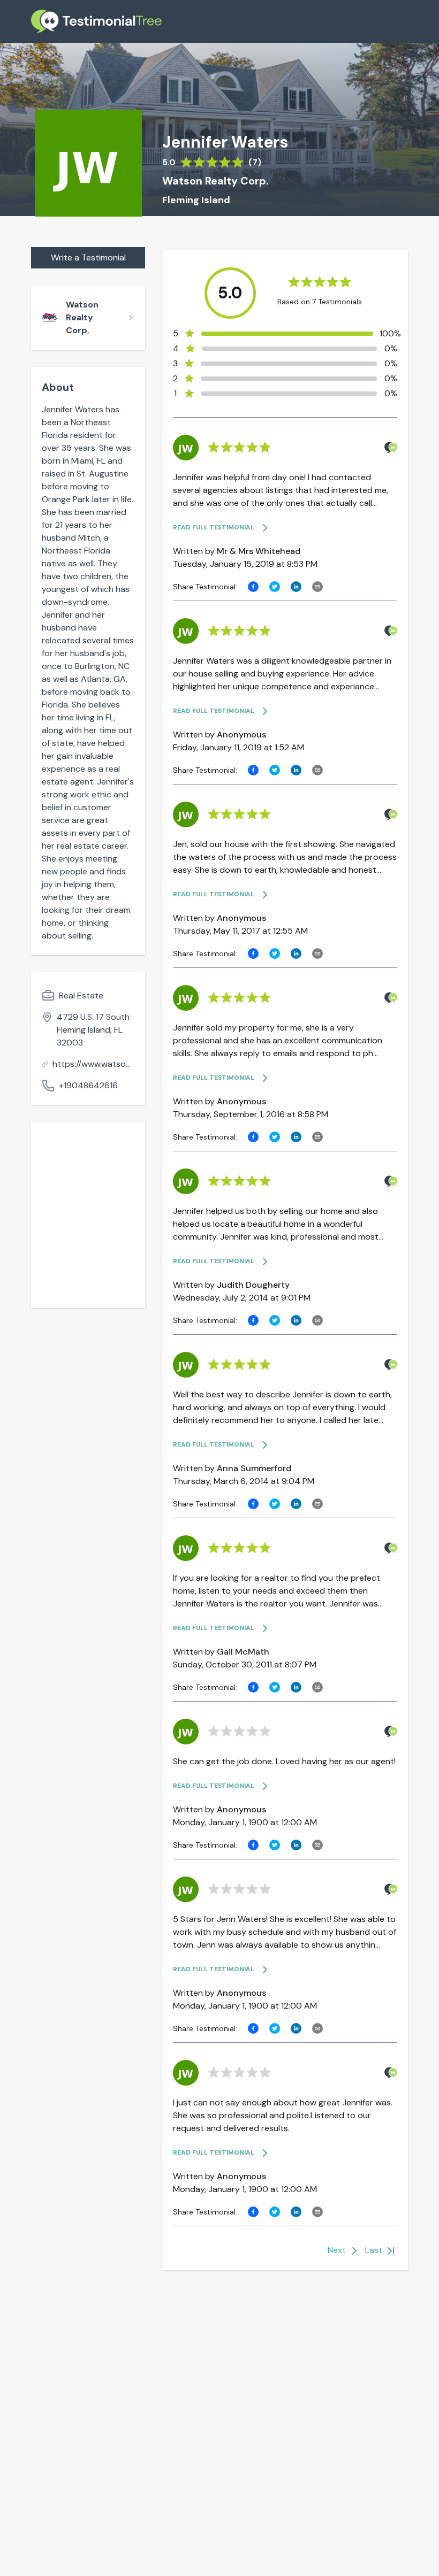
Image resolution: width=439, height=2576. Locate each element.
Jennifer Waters (225, 142)
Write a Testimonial (88, 257)
